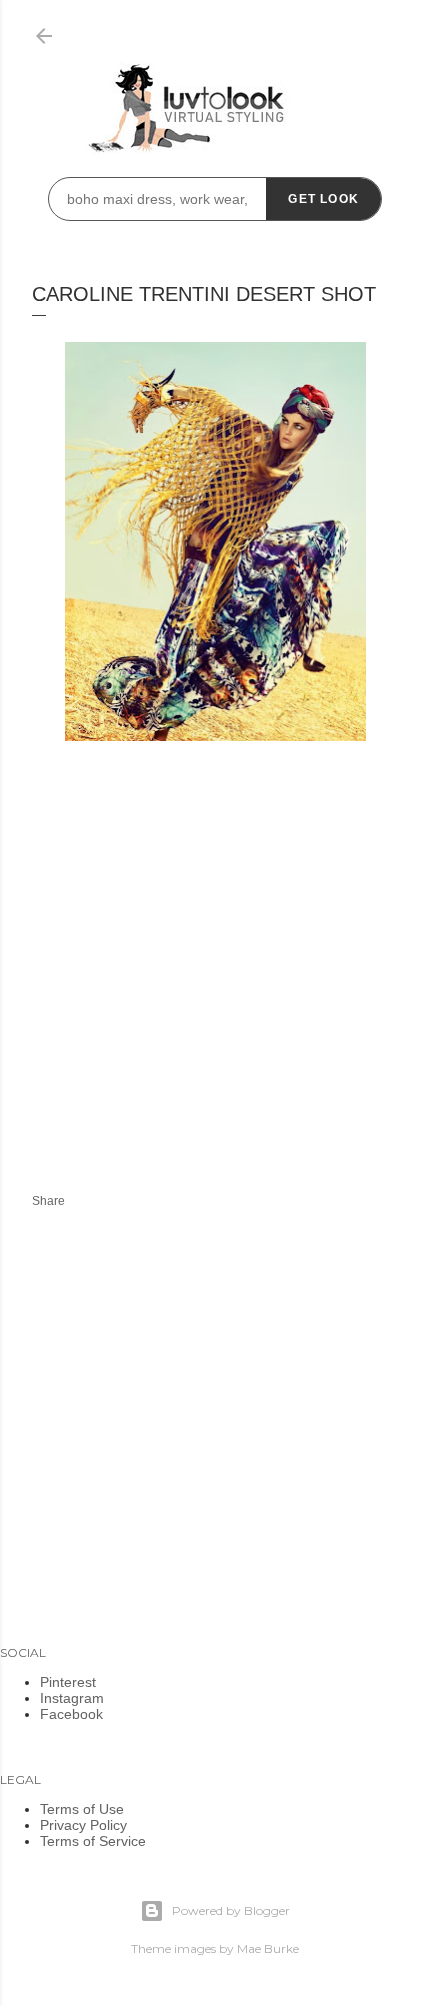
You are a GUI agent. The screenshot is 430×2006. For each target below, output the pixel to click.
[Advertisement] (200, 990)
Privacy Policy (83, 1825)
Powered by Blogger (231, 1910)
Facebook (71, 1714)
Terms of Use (82, 1809)
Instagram (72, 1698)
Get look (323, 199)
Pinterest (68, 1682)
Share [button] (48, 1201)
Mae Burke (268, 1948)
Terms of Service (93, 1841)
